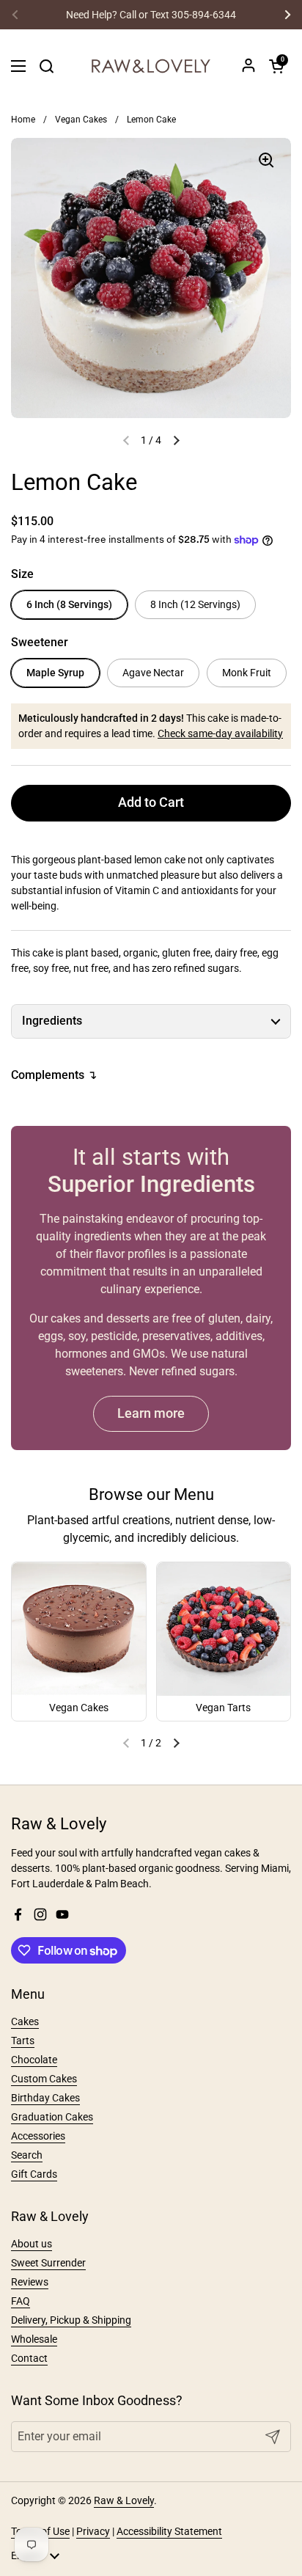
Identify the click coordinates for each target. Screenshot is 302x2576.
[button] (276, 66)
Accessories (38, 2136)
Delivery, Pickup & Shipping (71, 2320)
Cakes (25, 2021)
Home (23, 120)
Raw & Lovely (124, 2500)
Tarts (23, 2041)
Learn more (151, 1413)
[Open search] (46, 66)
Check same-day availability (220, 733)
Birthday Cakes (45, 2098)
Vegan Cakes (81, 120)
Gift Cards (34, 2174)
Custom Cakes (44, 2079)
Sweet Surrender (48, 2263)
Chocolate (34, 2060)
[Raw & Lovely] (151, 66)
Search (27, 2155)
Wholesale (34, 2339)
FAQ (21, 2301)
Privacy (93, 2531)
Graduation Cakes (52, 2117)
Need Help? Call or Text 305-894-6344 (151, 15)
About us (32, 2244)
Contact (29, 2358)
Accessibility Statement (169, 2531)
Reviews (30, 2282)
